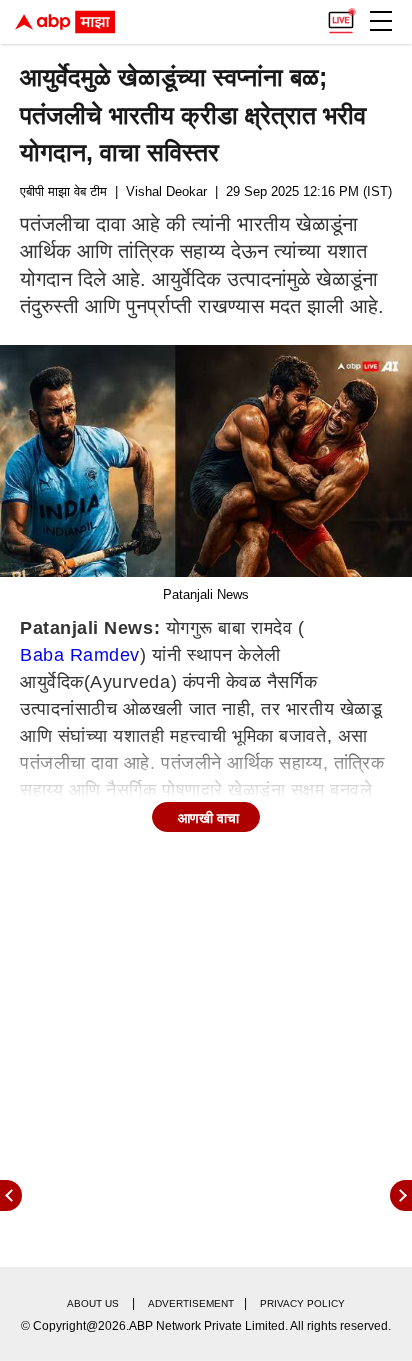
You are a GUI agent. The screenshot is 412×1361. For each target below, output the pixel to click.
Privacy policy (302, 1303)
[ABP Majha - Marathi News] (65, 22)
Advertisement (191, 1303)
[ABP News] (401, 1195)
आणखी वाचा (208, 818)
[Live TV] (341, 16)
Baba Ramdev (80, 655)
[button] (381, 21)
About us (93, 1303)
